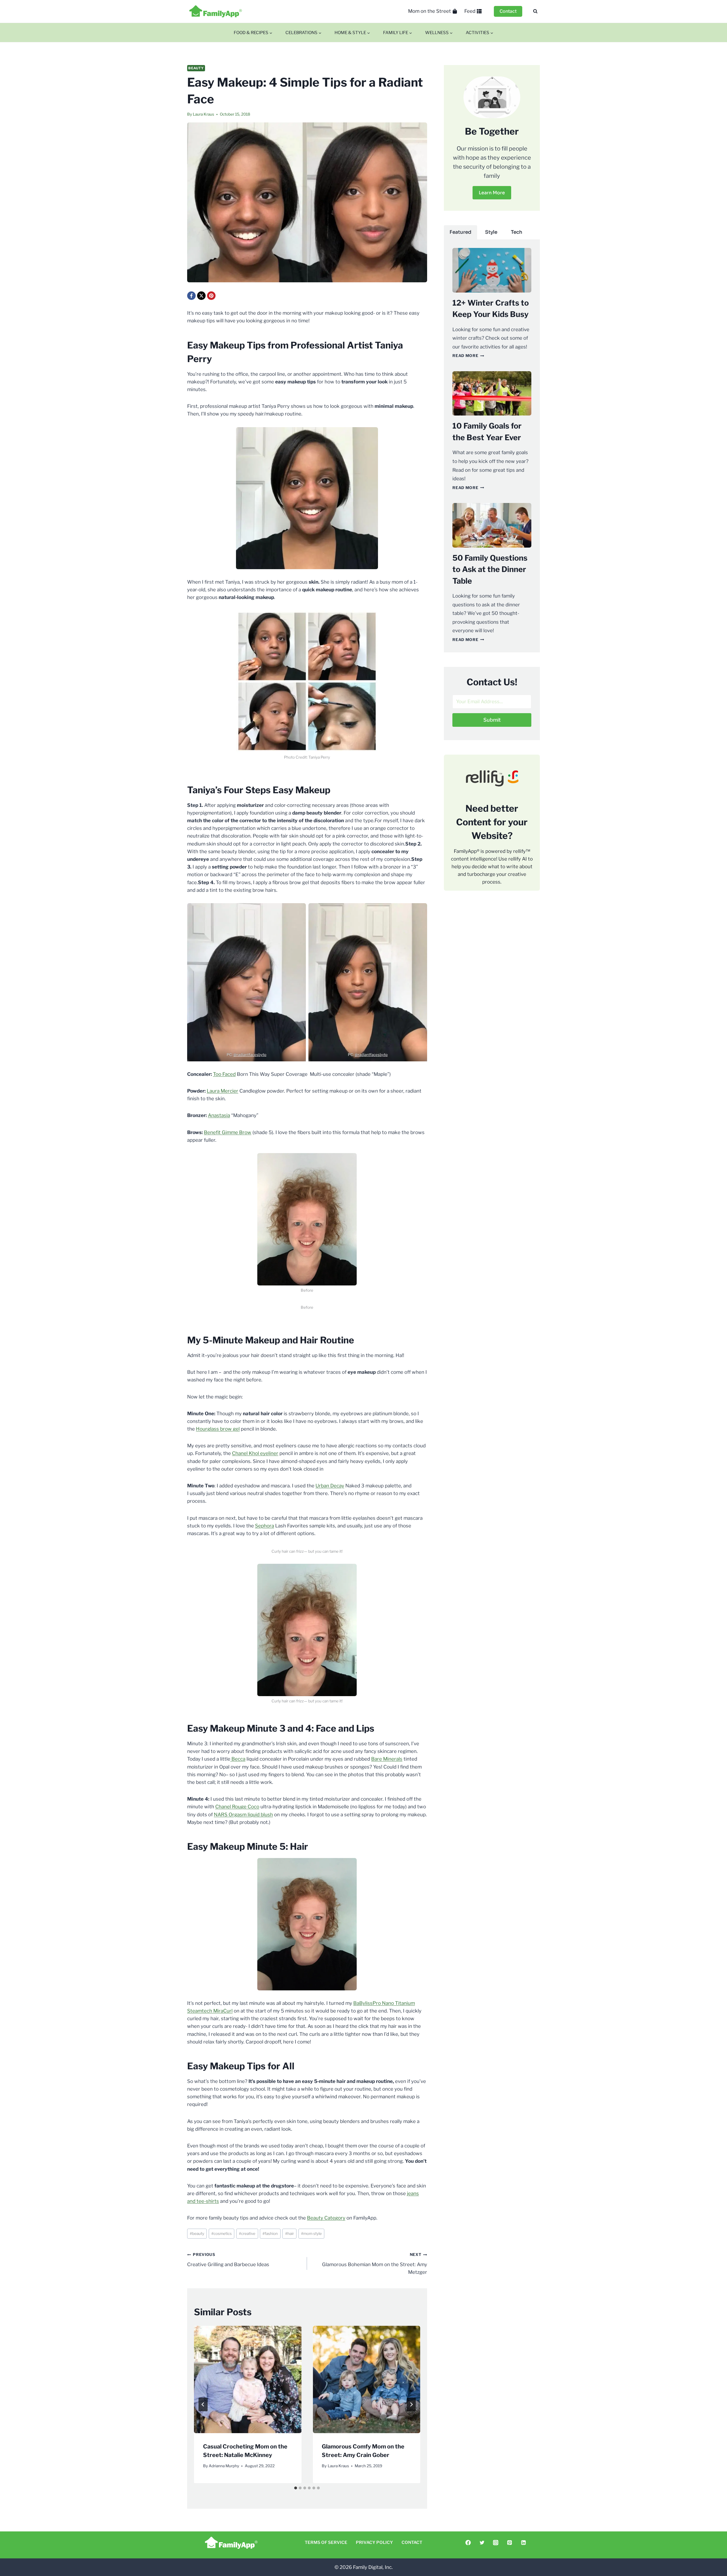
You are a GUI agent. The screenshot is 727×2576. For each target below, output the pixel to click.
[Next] (411, 2404)
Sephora (265, 1526)
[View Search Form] (535, 11)
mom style (311, 2233)
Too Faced (224, 1074)
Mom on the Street (430, 11)
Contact (508, 11)
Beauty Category (326, 2218)
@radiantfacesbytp (250, 1055)
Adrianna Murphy (224, 2466)
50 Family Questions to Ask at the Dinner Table (490, 569)
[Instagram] (496, 2543)
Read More (468, 356)
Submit (492, 720)
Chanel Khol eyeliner (255, 1453)
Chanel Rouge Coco (237, 1807)
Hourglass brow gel (218, 1429)
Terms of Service (326, 2542)
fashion (270, 2233)
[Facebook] (191, 296)
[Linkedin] (523, 2543)
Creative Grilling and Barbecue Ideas (228, 2260)
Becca (238, 1759)
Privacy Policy (374, 2542)
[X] (201, 296)
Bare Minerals (387, 1759)
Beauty (196, 68)
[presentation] (248, 2379)
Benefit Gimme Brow (228, 1132)
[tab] (296, 2488)
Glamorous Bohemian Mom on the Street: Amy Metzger (374, 2264)
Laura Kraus (203, 114)
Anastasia (219, 1115)
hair (290, 2233)
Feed (470, 11)
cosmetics (222, 2233)
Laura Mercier (223, 1091)
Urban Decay (330, 1486)
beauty (197, 2233)
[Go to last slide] (203, 2404)
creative (247, 2233)
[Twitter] (482, 2543)
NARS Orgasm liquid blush (243, 1815)
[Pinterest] (211, 296)
